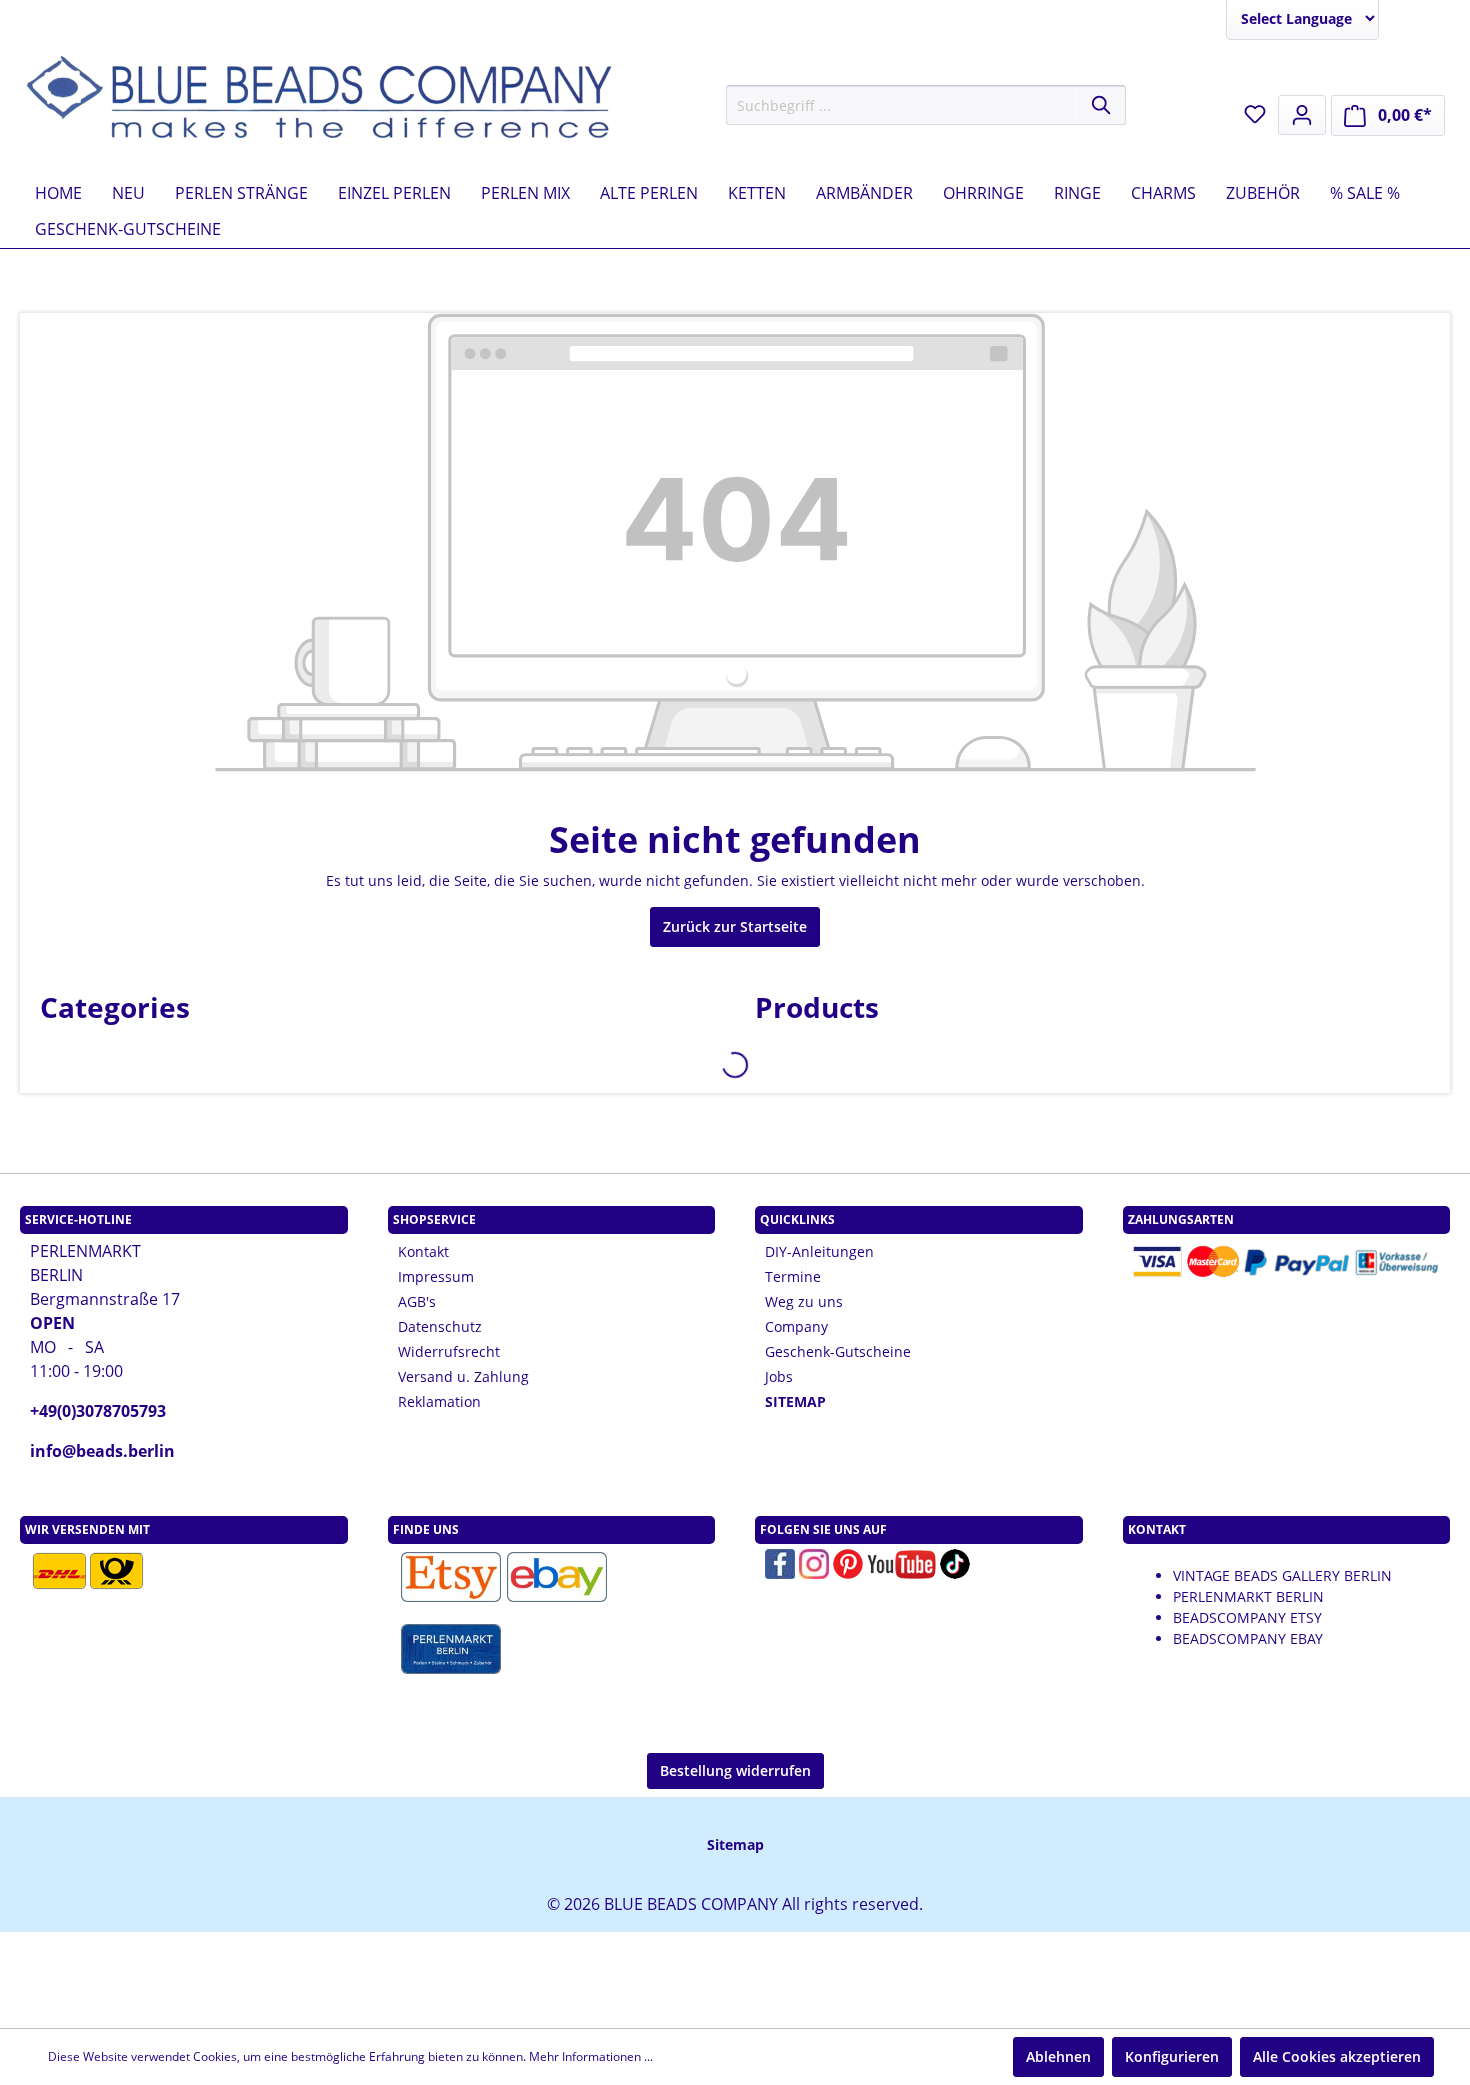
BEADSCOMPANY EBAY (1248, 1638)
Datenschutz (440, 1326)
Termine (793, 1276)
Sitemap (735, 1844)
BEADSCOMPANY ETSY (1247, 1617)
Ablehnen (1058, 2056)
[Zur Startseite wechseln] (320, 101)
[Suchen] (1102, 105)
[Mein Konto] (1302, 115)
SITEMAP (795, 1401)
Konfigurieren (1172, 2056)
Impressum (436, 1276)
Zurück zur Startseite (735, 926)
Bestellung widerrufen (735, 1770)
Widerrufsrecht (449, 1351)
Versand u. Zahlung (463, 1376)
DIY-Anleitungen (819, 1251)
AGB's (417, 1301)
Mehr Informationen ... (591, 2056)
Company (796, 1326)
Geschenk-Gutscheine (838, 1351)
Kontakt (423, 1251)
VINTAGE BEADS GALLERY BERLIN (1282, 1575)
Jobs (779, 1376)
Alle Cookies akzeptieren (1337, 2056)
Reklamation (439, 1401)
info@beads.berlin (102, 1451)
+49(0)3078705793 (98, 1411)
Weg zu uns (804, 1301)
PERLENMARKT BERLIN (1248, 1596)
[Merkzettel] (1255, 114)
